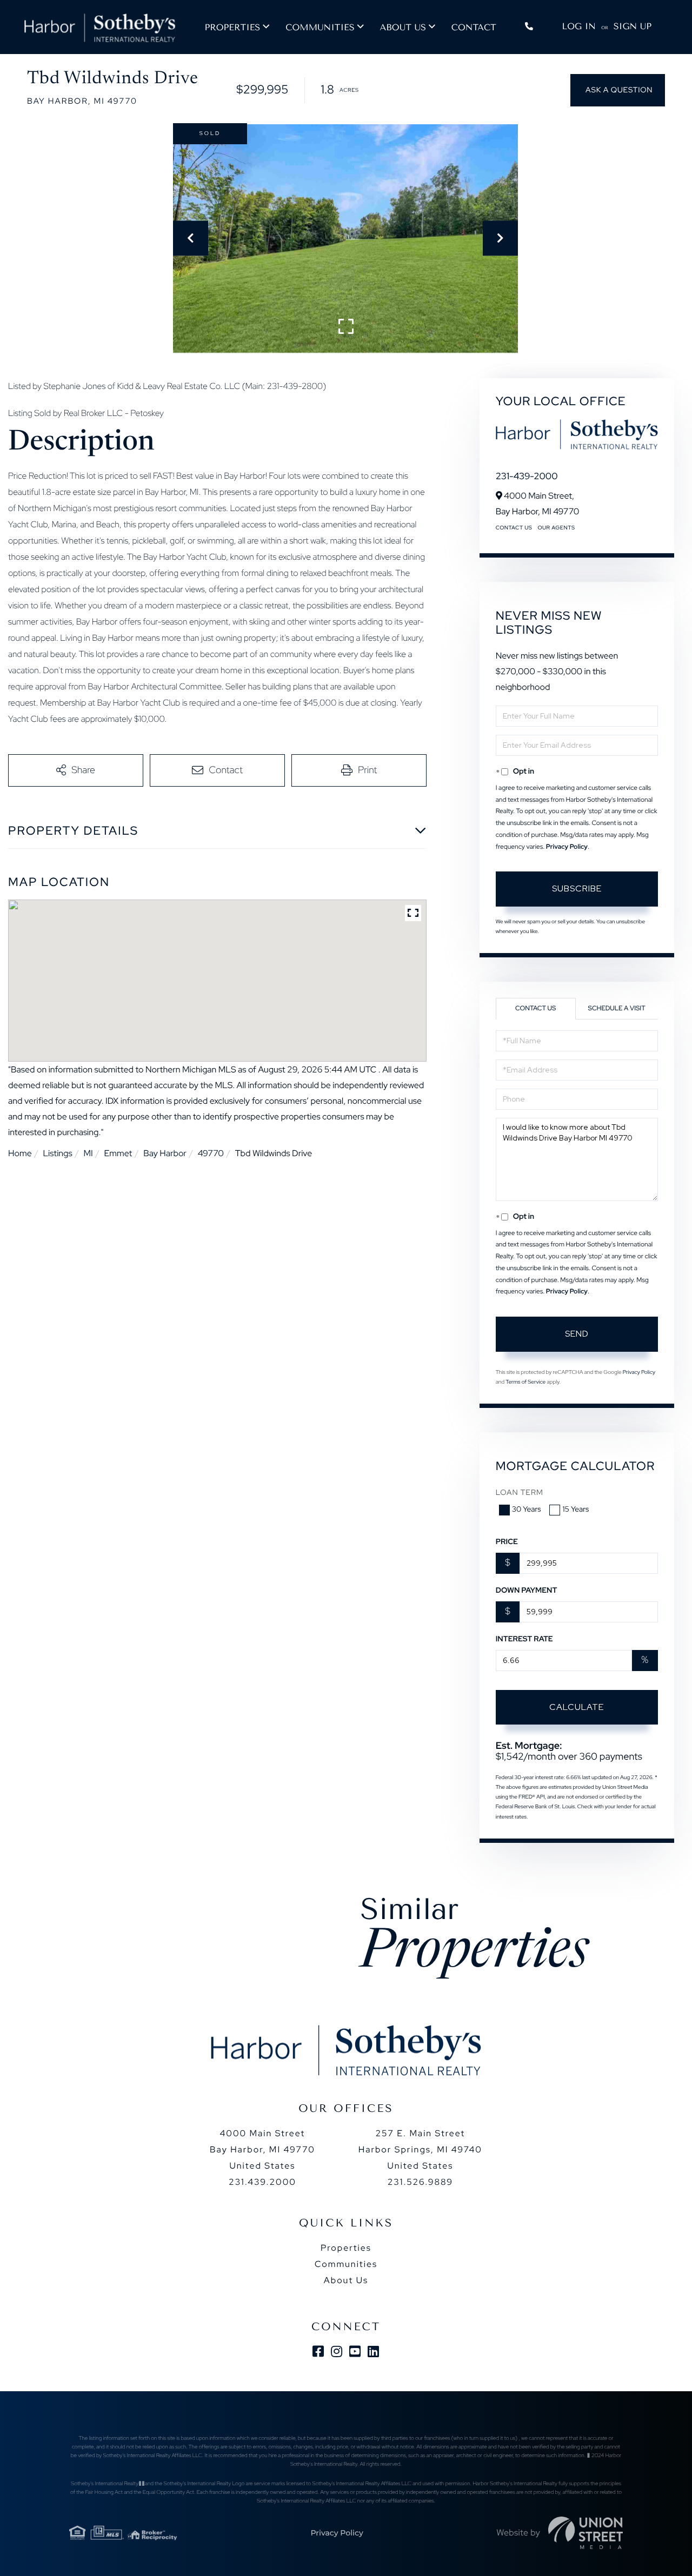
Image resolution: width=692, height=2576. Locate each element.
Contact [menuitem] (474, 27)
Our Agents (556, 528)
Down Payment (527, 1591)
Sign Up (633, 26)
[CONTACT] (618, 90)
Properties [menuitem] (232, 27)
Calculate (577, 1707)
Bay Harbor (165, 1153)
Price (507, 1542)
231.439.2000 (262, 2182)
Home (20, 1153)
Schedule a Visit (617, 1008)
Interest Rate (524, 1639)
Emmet (118, 1153)
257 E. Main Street (420, 2149)
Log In (579, 26)
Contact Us (514, 528)
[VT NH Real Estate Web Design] (585, 2533)
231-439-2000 (527, 477)
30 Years (527, 1510)
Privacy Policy (567, 847)
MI (88, 1153)
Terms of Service (525, 1382)
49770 (211, 1153)
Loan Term (520, 1493)
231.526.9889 (420, 2182)
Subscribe (577, 888)
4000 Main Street (262, 2149)
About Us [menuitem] (346, 2280)
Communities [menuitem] (320, 27)
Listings (57, 1153)
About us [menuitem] (403, 27)
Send (577, 1334)
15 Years (575, 1510)
